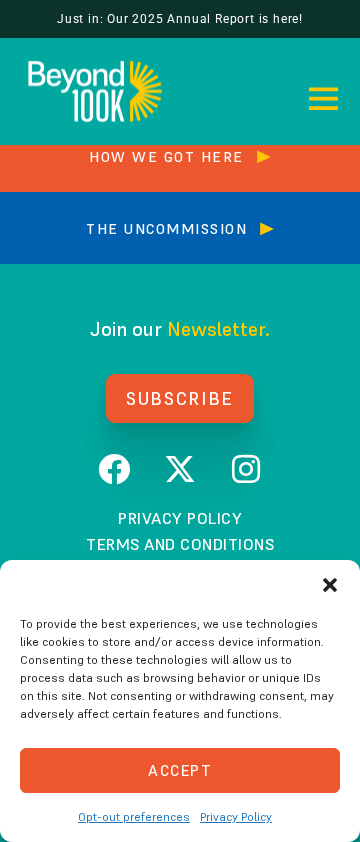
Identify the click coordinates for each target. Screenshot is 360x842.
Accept (180, 770)
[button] (330, 585)
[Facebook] (114, 469)
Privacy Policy (236, 816)
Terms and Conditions (180, 544)
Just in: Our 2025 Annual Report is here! (180, 19)
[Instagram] (246, 469)
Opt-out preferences (134, 816)
